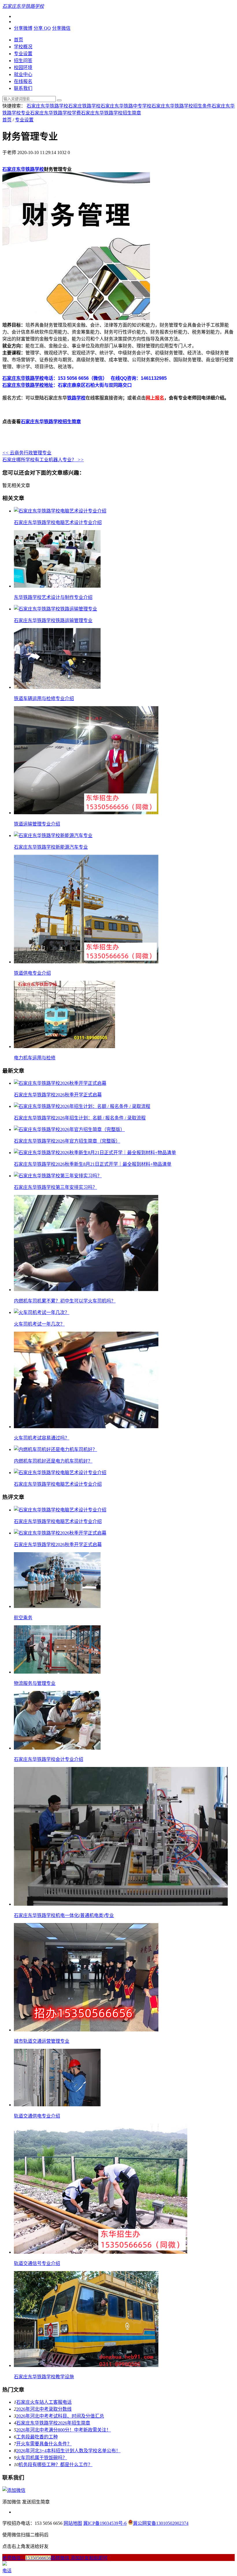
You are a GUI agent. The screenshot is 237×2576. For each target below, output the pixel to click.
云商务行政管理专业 (27, 453)
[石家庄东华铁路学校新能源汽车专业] (53, 835)
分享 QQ (42, 28)
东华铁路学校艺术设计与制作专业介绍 (53, 597)
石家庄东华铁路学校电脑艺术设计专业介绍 (58, 522)
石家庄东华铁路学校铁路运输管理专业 (53, 620)
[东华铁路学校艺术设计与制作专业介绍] (57, 586)
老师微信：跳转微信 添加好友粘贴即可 (55, 2558)
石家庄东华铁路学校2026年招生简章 (53, 2423)
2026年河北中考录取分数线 (44, 2409)
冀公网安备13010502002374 (161, 2523)
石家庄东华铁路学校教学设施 (44, 2377)
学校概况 (23, 47)
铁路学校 (76, 398)
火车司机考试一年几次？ (39, 1324)
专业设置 (23, 54)
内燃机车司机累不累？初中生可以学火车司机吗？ (65, 1301)
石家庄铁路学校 (84, 106)
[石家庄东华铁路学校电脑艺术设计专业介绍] (60, 511)
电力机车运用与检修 (35, 1058)
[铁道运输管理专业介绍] (86, 813)
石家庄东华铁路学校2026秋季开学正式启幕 (58, 1095)
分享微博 (23, 28)
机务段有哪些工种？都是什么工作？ (55, 2465)
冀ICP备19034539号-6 (105, 2523)
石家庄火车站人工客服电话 (44, 2402)
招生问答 (23, 61)
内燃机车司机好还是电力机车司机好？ (53, 1461)
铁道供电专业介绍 (32, 973)
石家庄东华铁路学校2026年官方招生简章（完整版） (67, 1141)
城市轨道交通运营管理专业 (42, 2041)
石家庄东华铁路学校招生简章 (111, 113)
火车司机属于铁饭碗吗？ (42, 2458)
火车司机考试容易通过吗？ (42, 1438)
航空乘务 (23, 1618)
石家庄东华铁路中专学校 (126, 106)
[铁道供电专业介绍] (86, 962)
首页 (18, 40)
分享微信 (61, 28)
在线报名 (23, 81)
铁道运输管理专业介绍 (37, 824)
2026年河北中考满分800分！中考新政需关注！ (64, 2430)
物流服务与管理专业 (35, 1683)
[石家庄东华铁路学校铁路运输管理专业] (55, 609)
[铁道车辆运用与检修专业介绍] (57, 687)
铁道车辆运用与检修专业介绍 (44, 698)
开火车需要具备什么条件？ (44, 2444)
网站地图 (73, 2523)
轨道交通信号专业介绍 (37, 2263)
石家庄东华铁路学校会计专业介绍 (49, 1759)
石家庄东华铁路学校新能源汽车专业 (51, 847)
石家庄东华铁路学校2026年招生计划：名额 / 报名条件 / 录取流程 (80, 1118)
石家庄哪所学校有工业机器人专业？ (43, 460)
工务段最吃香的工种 (37, 2437)
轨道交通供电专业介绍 (37, 2116)
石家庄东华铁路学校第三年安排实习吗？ (55, 1187)
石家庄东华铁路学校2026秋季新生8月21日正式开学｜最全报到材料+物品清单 (93, 1164)
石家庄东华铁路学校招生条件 (182, 106)
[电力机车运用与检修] (64, 1046)
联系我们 (23, 88)
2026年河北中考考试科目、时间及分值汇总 (60, 2416)
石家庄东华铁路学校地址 (28, 385)
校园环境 (23, 67)
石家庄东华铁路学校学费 (55, 113)
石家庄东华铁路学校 (47, 106)
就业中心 (23, 74)
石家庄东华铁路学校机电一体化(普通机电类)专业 (64, 1915)
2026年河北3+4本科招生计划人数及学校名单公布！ (68, 2451)
